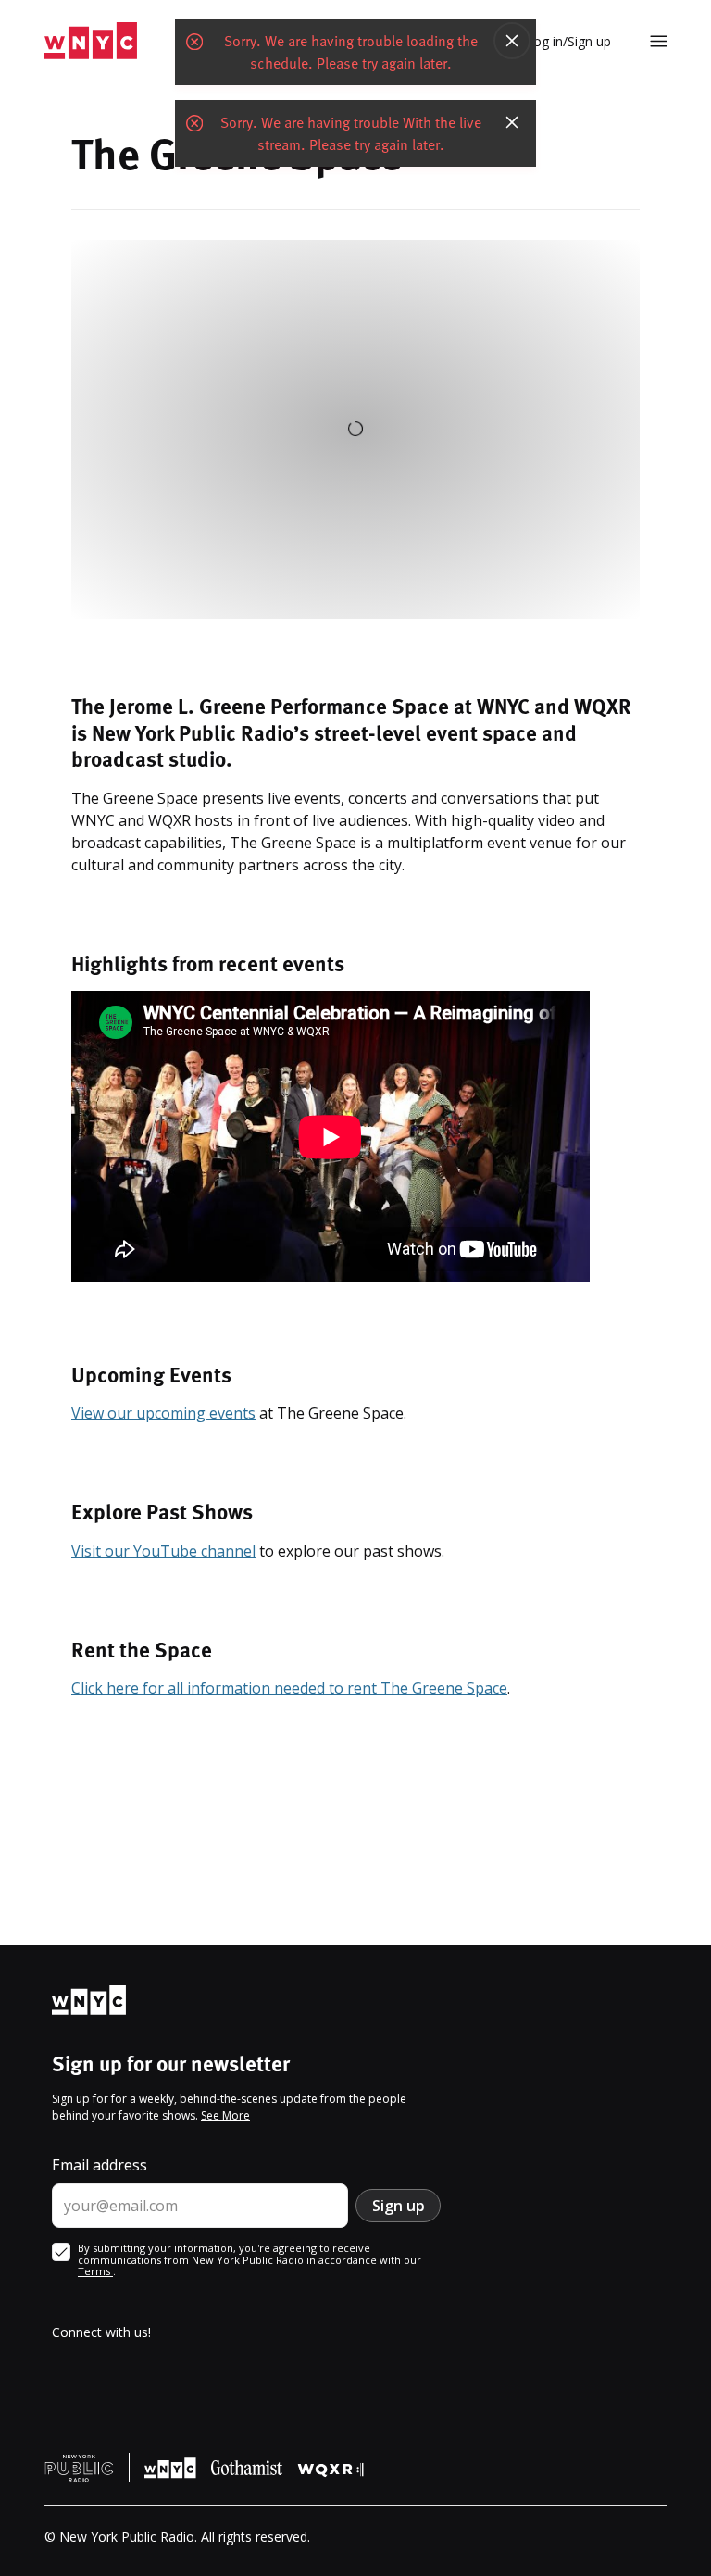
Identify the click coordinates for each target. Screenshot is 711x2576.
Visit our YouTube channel (163, 1551)
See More (225, 2115)
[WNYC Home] (91, 41)
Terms (95, 2271)
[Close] (512, 41)
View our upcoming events (163, 1413)
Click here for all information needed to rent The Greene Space (289, 1688)
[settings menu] (659, 41)
